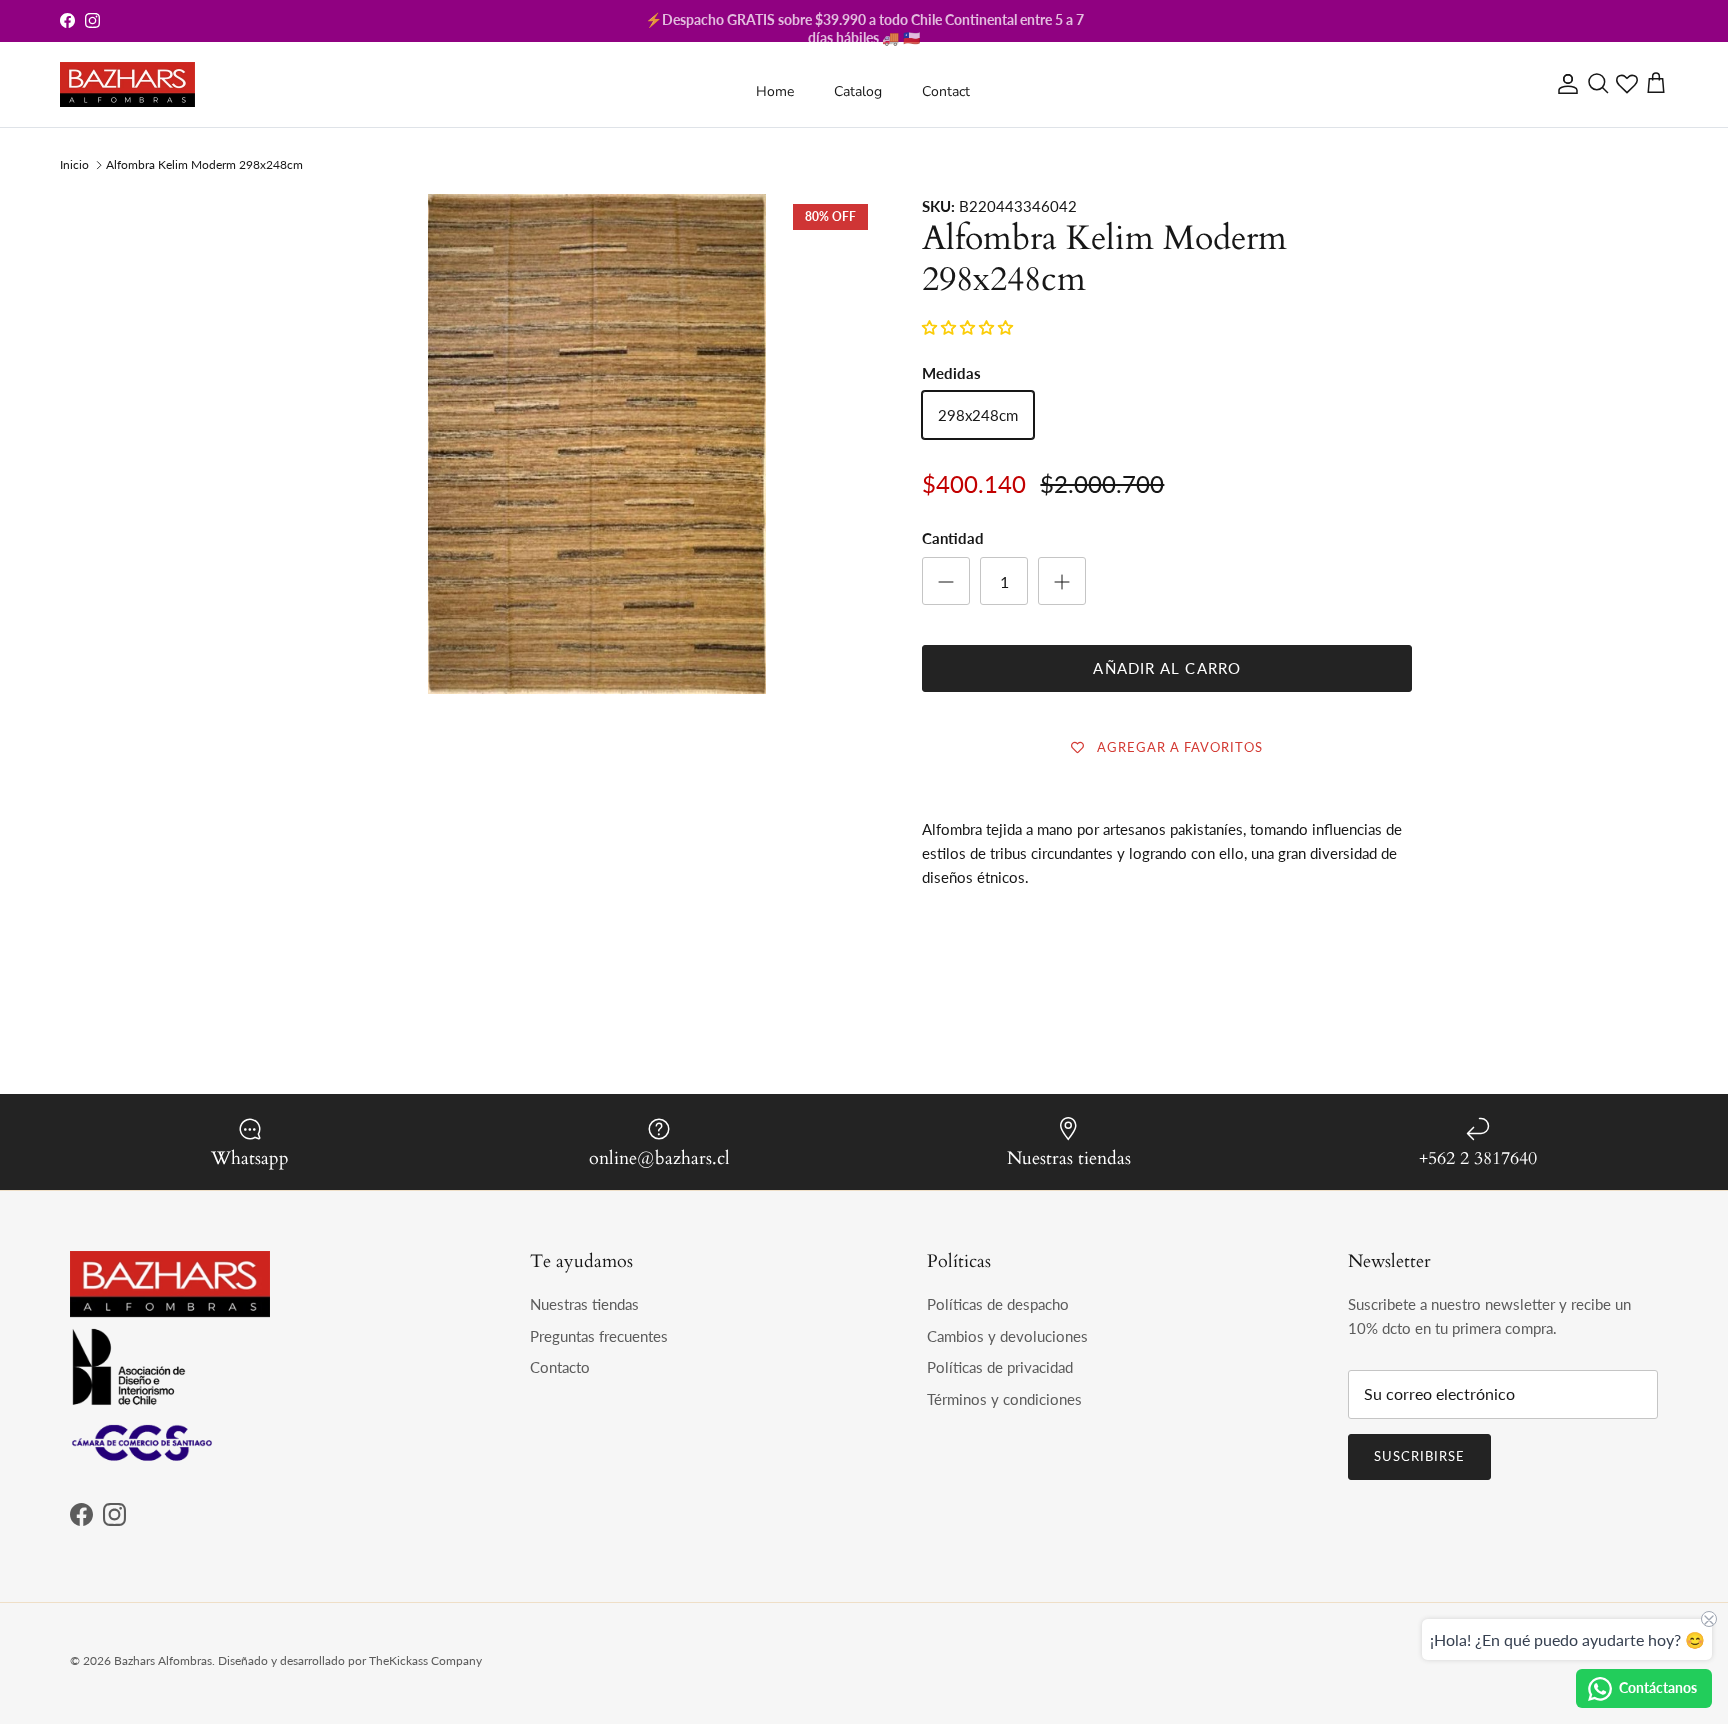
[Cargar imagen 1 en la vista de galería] (597, 609)
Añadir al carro (1167, 668)
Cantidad (953, 538)
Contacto (560, 1367)
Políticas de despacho (998, 1304)
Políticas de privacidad (1000, 1367)
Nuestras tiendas (584, 1304)
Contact (946, 90)
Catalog (858, 90)
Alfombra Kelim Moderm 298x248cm (204, 164)
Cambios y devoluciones (1007, 1336)
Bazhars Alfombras (163, 1660)
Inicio (74, 164)
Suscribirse (1419, 1456)
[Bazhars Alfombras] (127, 84)
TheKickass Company (425, 1660)
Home (775, 90)
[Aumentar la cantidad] (1062, 581)
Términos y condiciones (1004, 1399)
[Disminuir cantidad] (946, 581)
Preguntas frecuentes (599, 1336)
